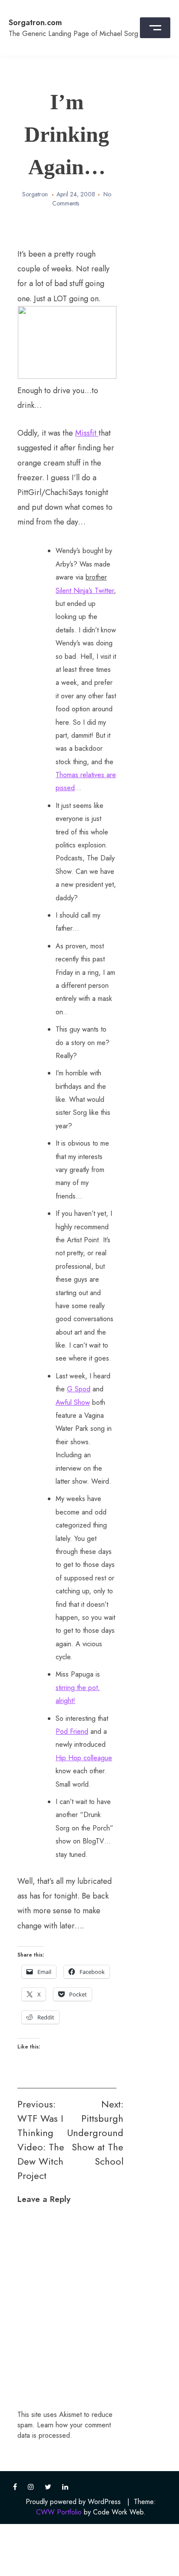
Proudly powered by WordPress (73, 2502)
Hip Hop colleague (84, 1758)
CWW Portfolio (59, 2512)
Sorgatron (35, 194)
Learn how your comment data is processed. (64, 2430)
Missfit (87, 433)
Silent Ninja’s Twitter (85, 591)
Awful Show (73, 1402)
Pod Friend (72, 1731)
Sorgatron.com (35, 23)
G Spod (79, 1389)
